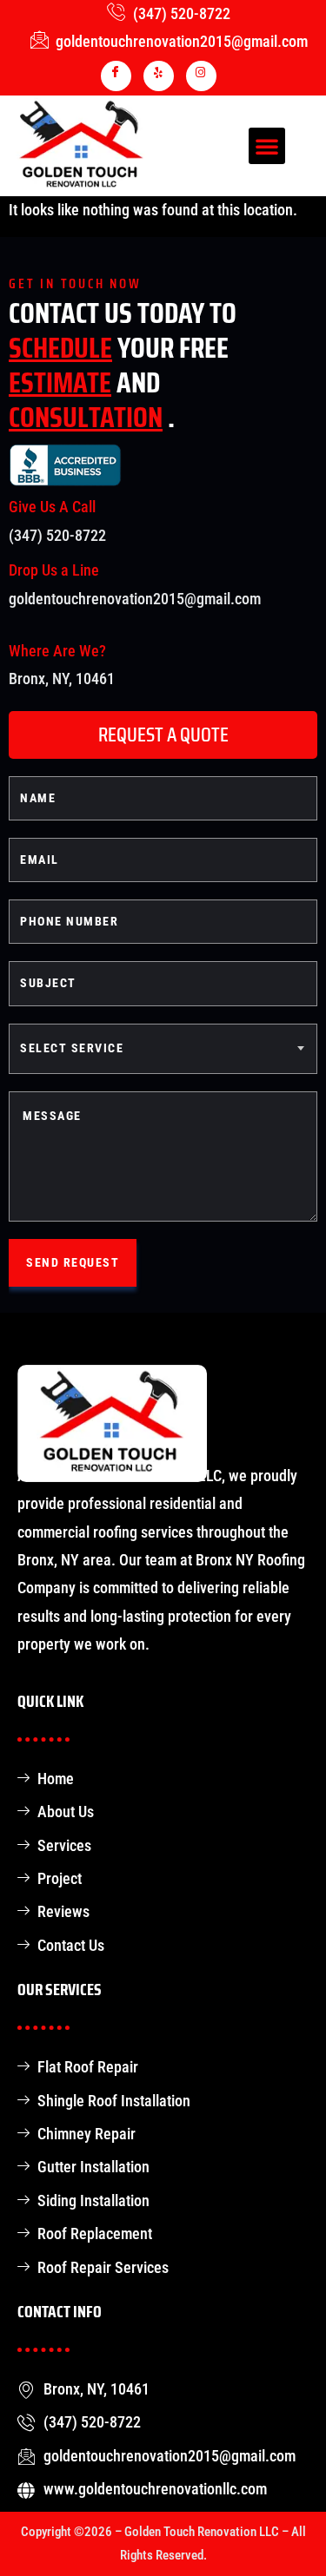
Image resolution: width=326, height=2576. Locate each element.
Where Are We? (57, 651)
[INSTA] (201, 76)
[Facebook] (116, 76)
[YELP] (159, 76)
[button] (267, 146)
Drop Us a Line (54, 570)
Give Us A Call (52, 507)
